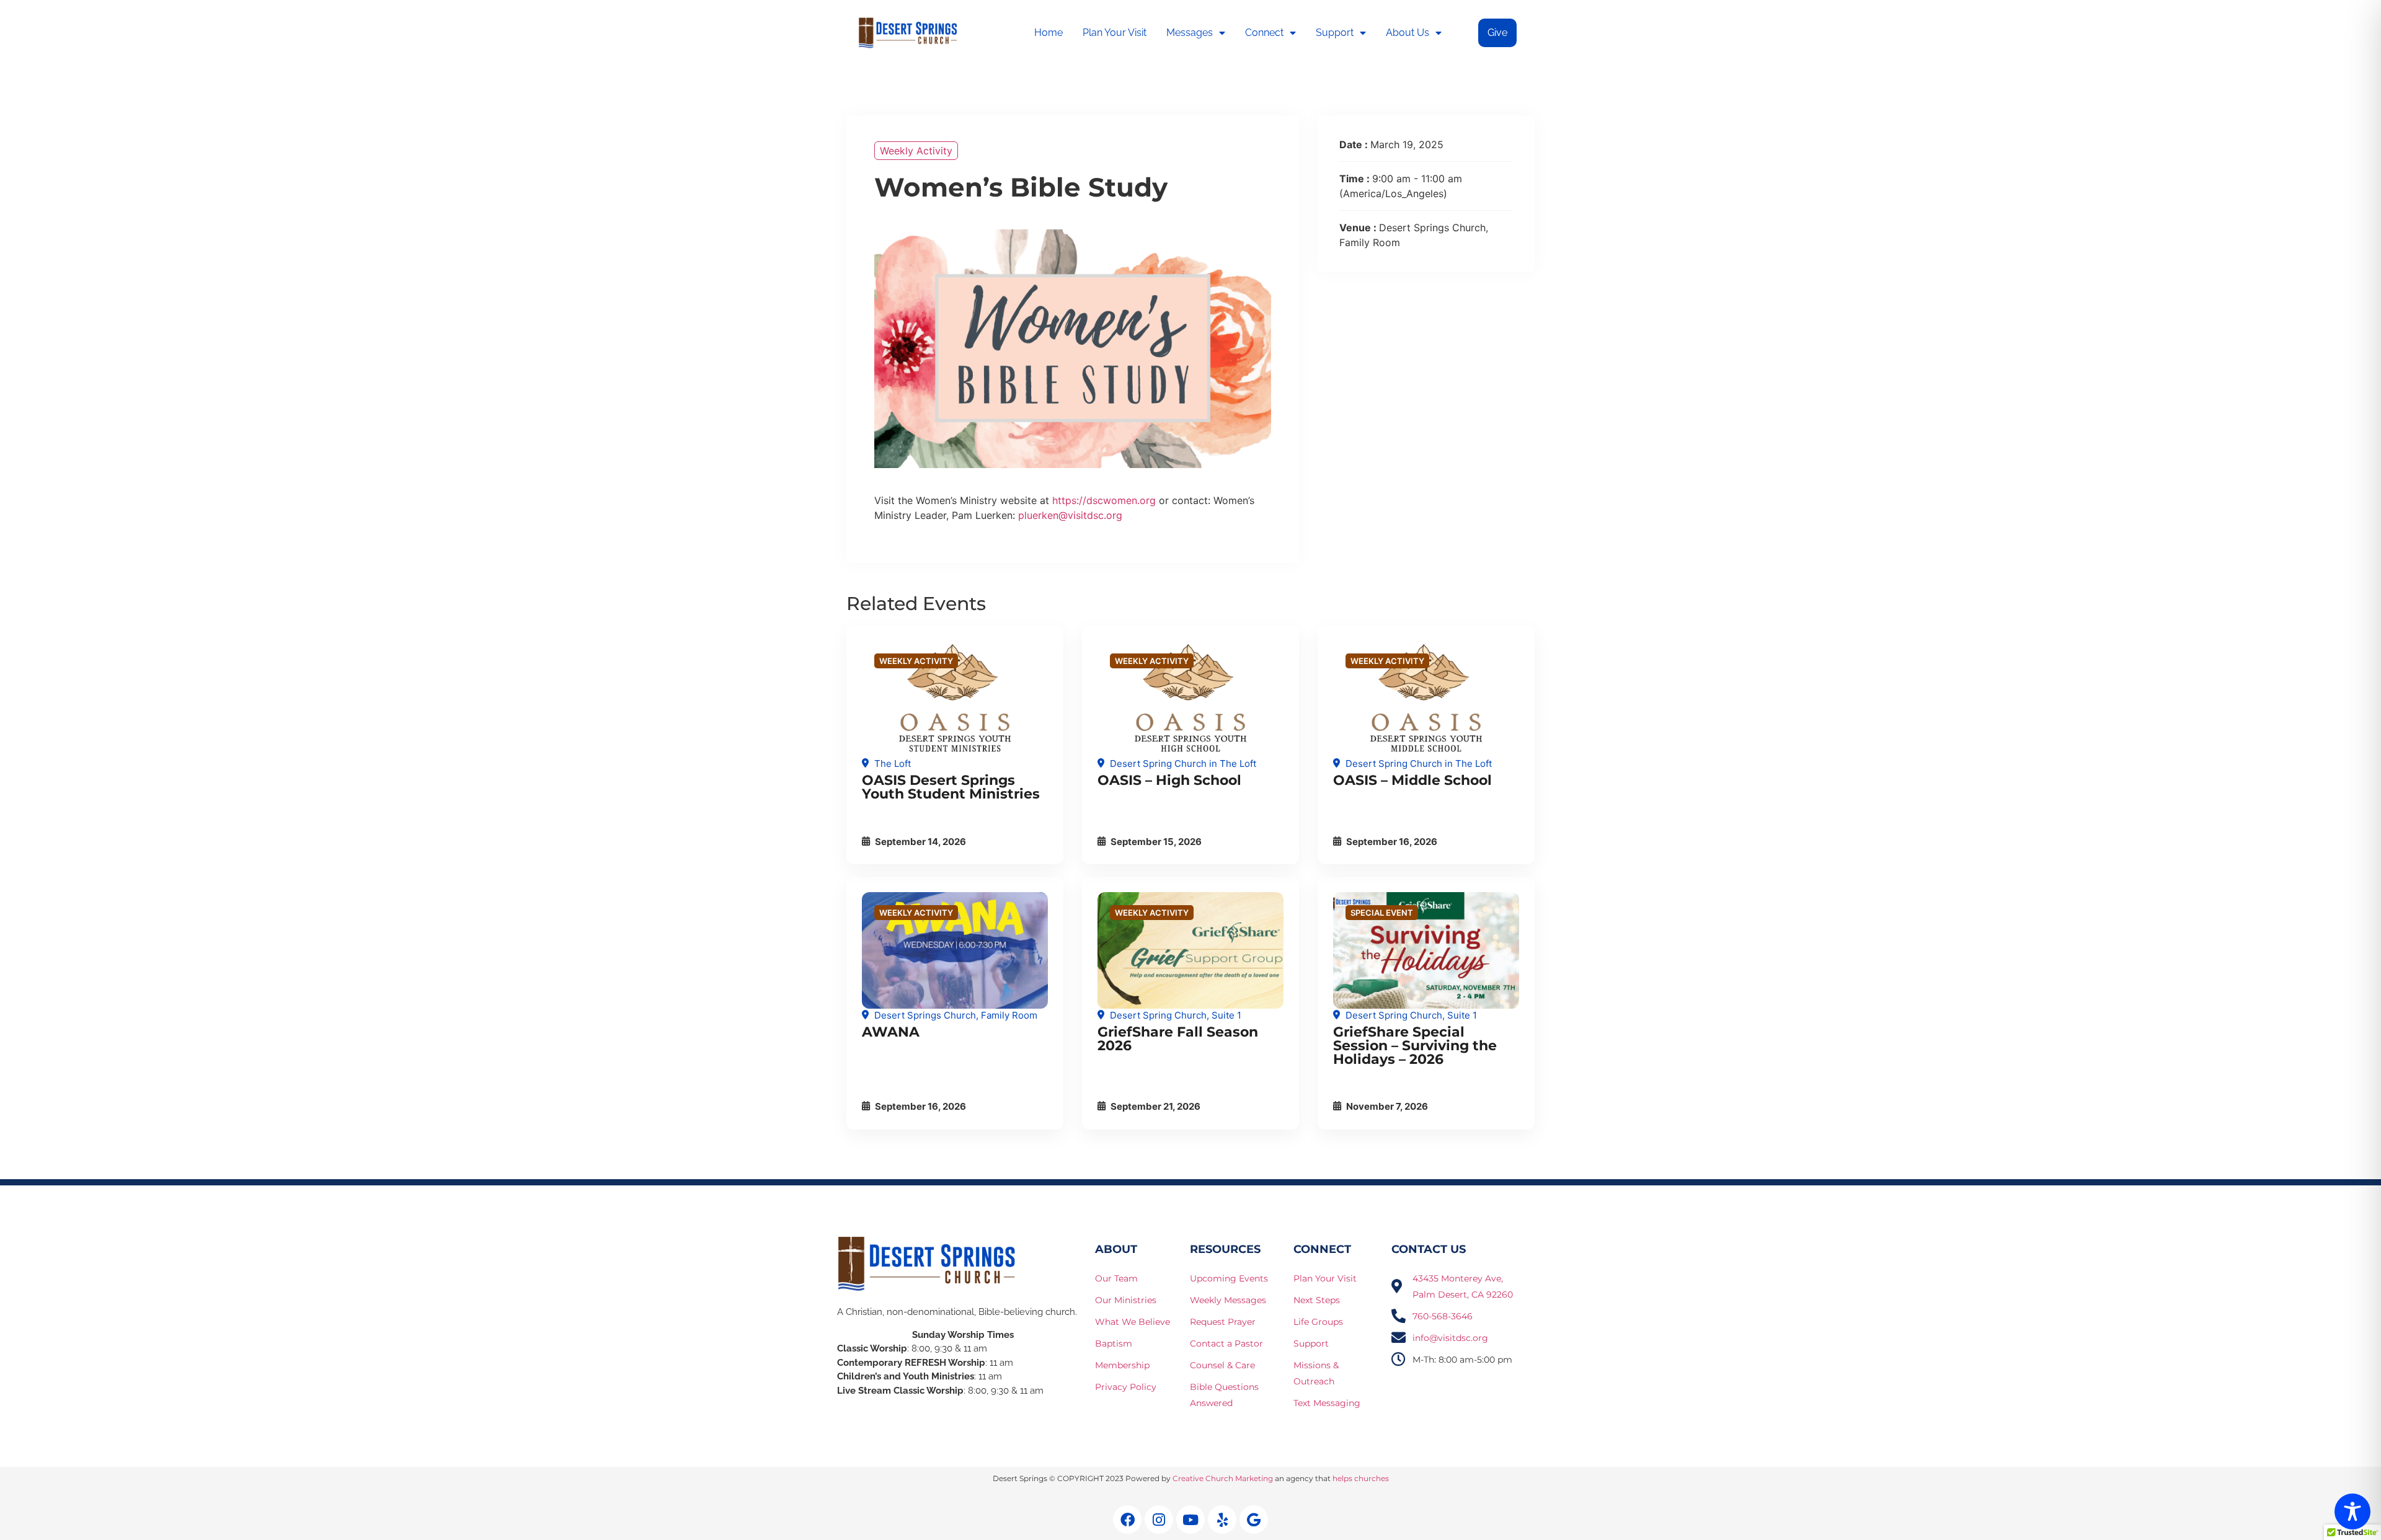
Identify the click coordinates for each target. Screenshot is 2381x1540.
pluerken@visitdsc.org (1070, 515)
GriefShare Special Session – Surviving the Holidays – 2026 (1415, 1046)
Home (1049, 33)
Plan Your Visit (1115, 33)
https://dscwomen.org (1104, 500)
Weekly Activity (916, 151)
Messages (1190, 33)
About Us (1408, 33)
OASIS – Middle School (1412, 780)
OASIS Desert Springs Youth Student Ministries (951, 787)
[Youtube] (1190, 1520)
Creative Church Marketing (1223, 1478)
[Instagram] (1159, 1520)
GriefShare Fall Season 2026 (1178, 1039)
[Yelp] (1222, 1520)
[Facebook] (1127, 1520)
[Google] (1254, 1520)
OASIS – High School (1169, 780)
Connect (1264, 33)
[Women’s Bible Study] (955, 699)
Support (1335, 33)
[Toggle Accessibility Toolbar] (2352, 1511)
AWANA (891, 1032)
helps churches (1361, 1478)
